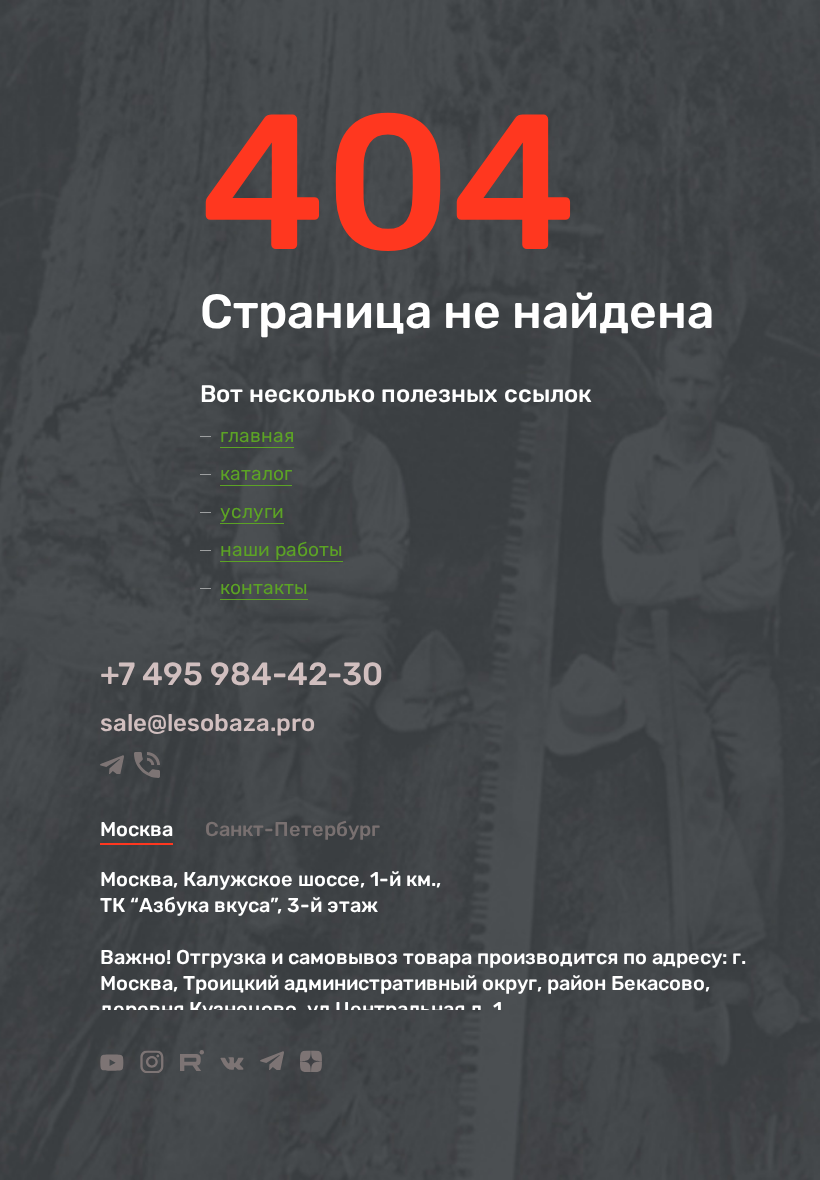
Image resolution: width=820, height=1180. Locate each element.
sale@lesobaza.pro (207, 723)
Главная (257, 435)
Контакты (264, 587)
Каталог (256, 473)
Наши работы (281, 549)
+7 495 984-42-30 (241, 674)
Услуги (252, 511)
